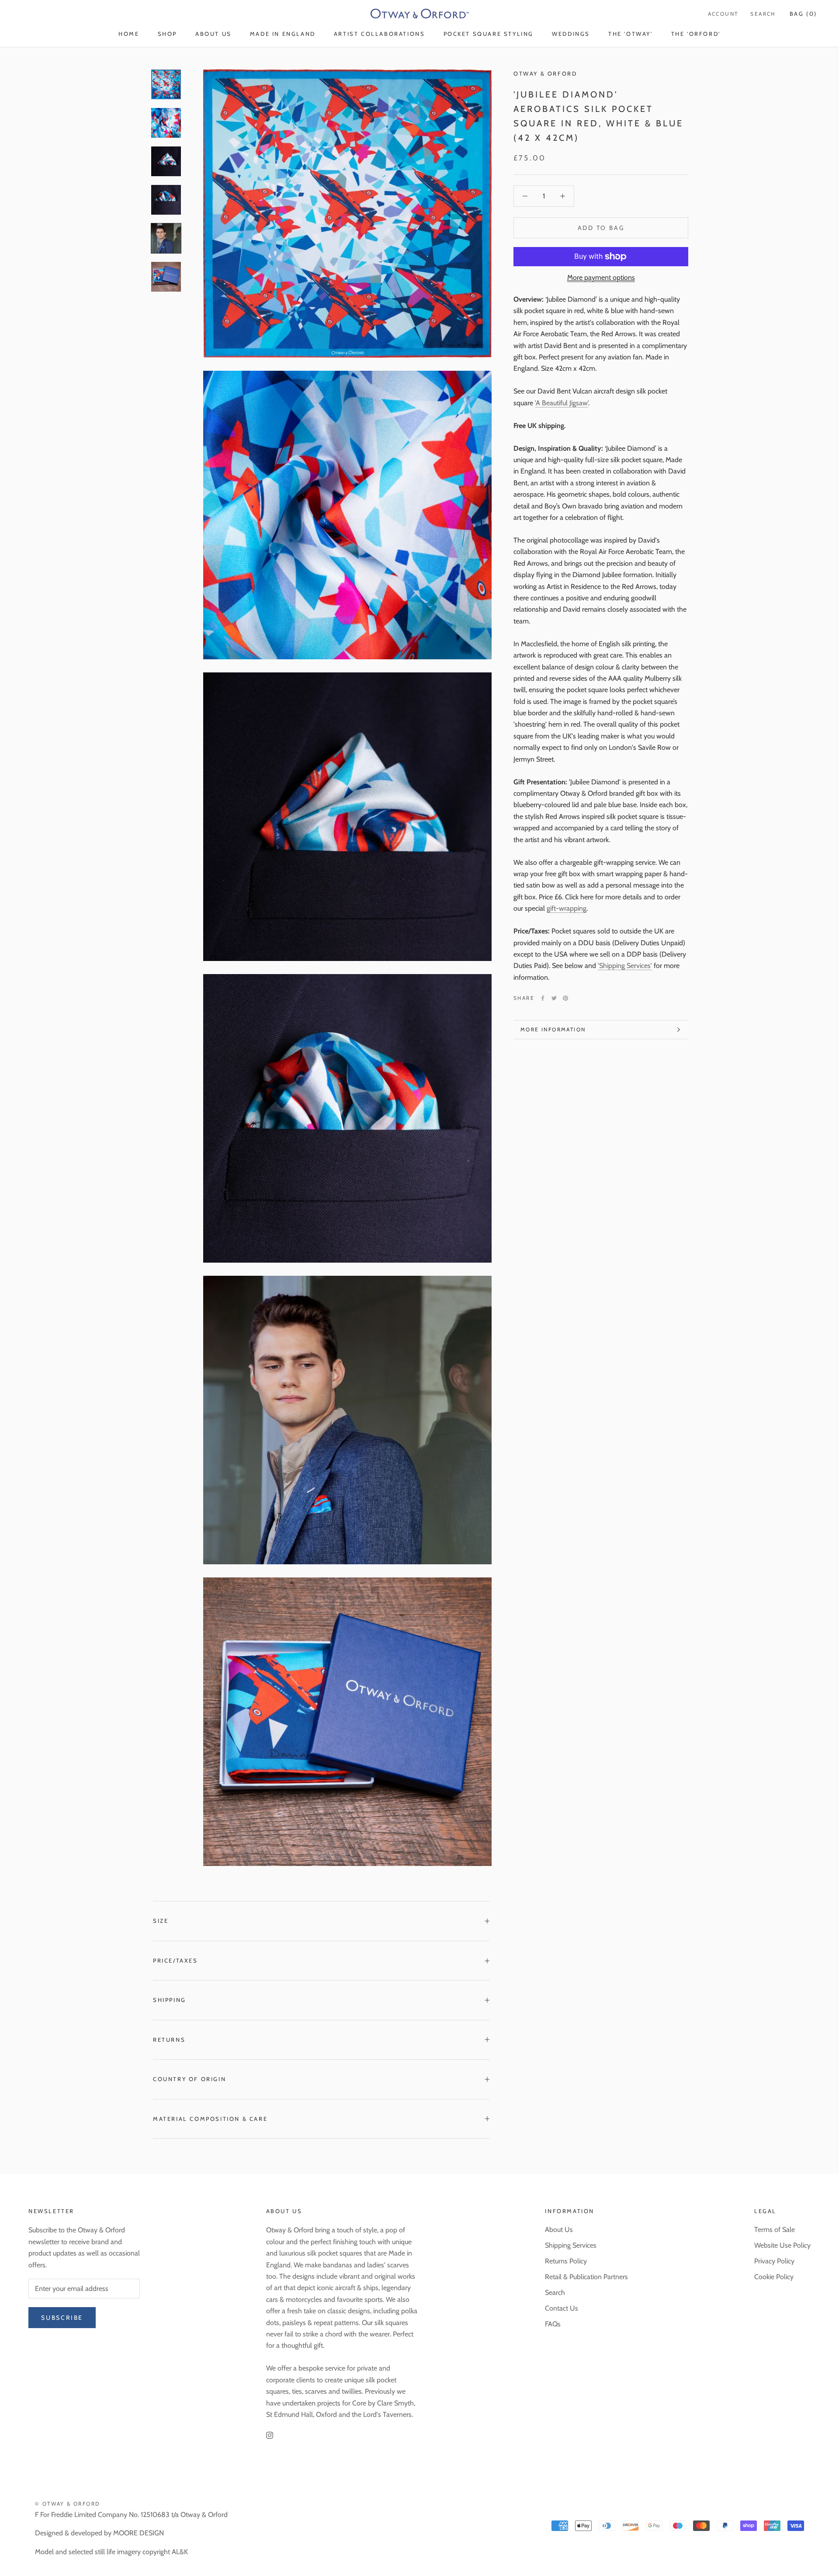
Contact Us (562, 2308)
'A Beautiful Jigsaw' (562, 403)
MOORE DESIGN (139, 2533)
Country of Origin (189, 2079)
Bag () (803, 14)
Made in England (283, 34)
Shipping (170, 2000)
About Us (213, 34)
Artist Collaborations (380, 34)
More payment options (601, 277)
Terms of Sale (775, 2230)
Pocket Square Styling (489, 34)
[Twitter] (554, 998)
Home (129, 34)
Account (723, 14)
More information (553, 1029)
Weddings (571, 34)
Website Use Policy (782, 2245)
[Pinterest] (565, 998)
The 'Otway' (631, 34)
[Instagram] (270, 2435)
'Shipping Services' (625, 966)
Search (763, 14)
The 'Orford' (696, 34)
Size (161, 1921)
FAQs (553, 2324)
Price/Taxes (175, 1960)
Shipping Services (571, 2245)
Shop (167, 34)
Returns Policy (566, 2261)
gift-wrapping (567, 908)
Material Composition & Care (210, 2119)
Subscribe (62, 2318)
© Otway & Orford (68, 2504)
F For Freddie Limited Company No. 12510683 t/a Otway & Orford (131, 2515)
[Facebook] (543, 998)
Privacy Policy (774, 2261)
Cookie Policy (774, 2277)
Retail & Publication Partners (586, 2277)
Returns (169, 2040)
